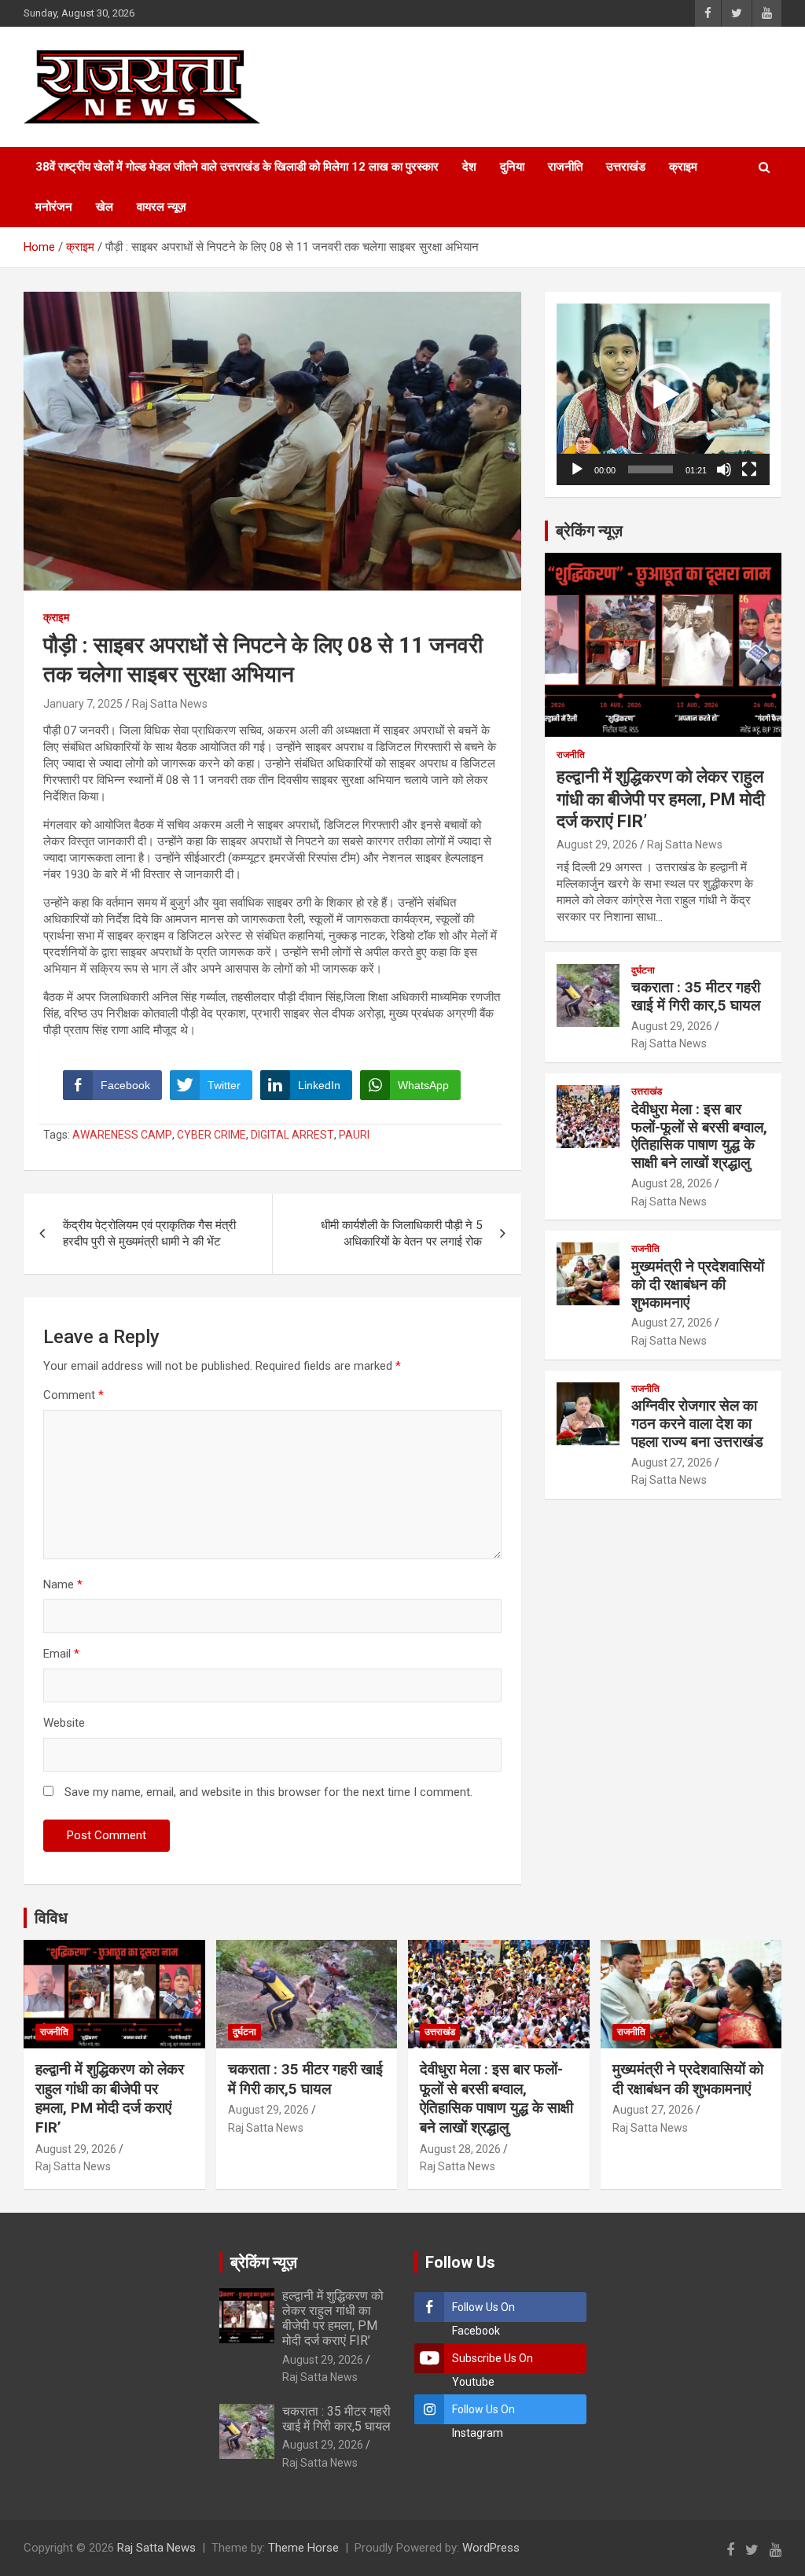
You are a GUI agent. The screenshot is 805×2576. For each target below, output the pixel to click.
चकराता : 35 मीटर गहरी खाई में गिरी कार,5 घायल (696, 996)
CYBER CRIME (211, 1135)
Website (64, 1723)
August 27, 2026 (672, 1323)
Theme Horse (303, 2548)
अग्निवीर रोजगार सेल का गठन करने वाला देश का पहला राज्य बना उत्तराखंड (697, 1424)
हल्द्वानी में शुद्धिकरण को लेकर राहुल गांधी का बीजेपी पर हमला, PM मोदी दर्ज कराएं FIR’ (661, 799)
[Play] (577, 469)
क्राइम (683, 167)
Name (63, 1584)
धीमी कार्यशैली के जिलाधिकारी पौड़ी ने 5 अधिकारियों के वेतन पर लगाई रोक (401, 1233)
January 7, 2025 (83, 704)
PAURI (354, 1135)
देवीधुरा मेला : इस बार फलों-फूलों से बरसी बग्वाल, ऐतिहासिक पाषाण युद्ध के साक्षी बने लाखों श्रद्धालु (699, 1136)
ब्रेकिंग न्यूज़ (589, 531)
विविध (51, 1918)
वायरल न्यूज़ (162, 207)
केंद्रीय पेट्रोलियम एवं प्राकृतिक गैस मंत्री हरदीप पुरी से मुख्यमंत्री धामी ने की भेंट (149, 1233)
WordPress (491, 2548)
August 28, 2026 (672, 1183)
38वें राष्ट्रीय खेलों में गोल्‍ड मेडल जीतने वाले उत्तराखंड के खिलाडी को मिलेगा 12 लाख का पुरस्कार (237, 167)
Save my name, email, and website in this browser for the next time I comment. (268, 1792)
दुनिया (512, 167)
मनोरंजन (54, 207)
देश (469, 167)
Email (61, 1654)
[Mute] (724, 469)
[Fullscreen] (749, 469)
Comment (74, 1395)
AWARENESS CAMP (122, 1135)
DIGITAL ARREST (292, 1135)
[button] (663, 395)
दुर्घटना (643, 970)
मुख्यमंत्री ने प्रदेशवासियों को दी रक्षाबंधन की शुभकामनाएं (698, 1284)
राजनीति (565, 167)
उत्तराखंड (626, 167)
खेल (105, 207)
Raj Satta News (170, 704)
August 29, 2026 (597, 845)
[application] (663, 394)
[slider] (651, 469)
